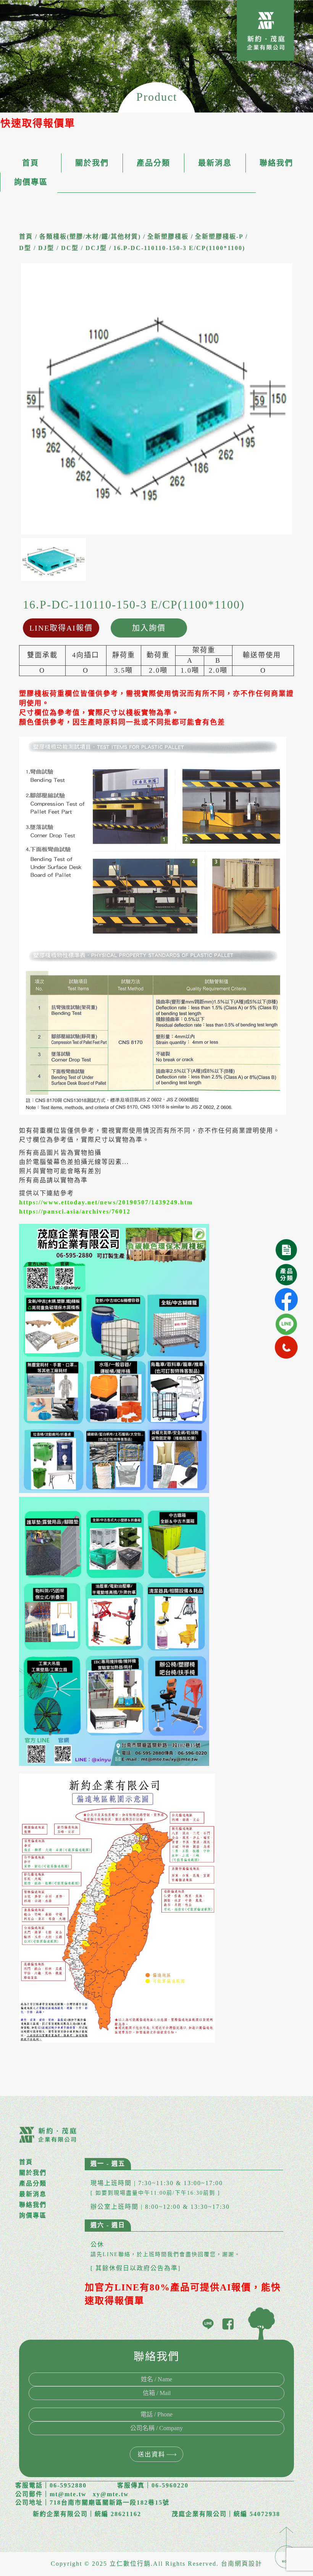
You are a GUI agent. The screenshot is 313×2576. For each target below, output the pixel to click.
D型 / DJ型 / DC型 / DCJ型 (63, 248)
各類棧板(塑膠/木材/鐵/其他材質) (90, 236)
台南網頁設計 (242, 2564)
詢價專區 (31, 182)
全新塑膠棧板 (168, 236)
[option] (156, 399)
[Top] (286, 2547)
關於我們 (92, 163)
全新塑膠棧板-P (219, 236)
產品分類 (153, 163)
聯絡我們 (276, 163)
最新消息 (215, 163)
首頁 (31, 163)
